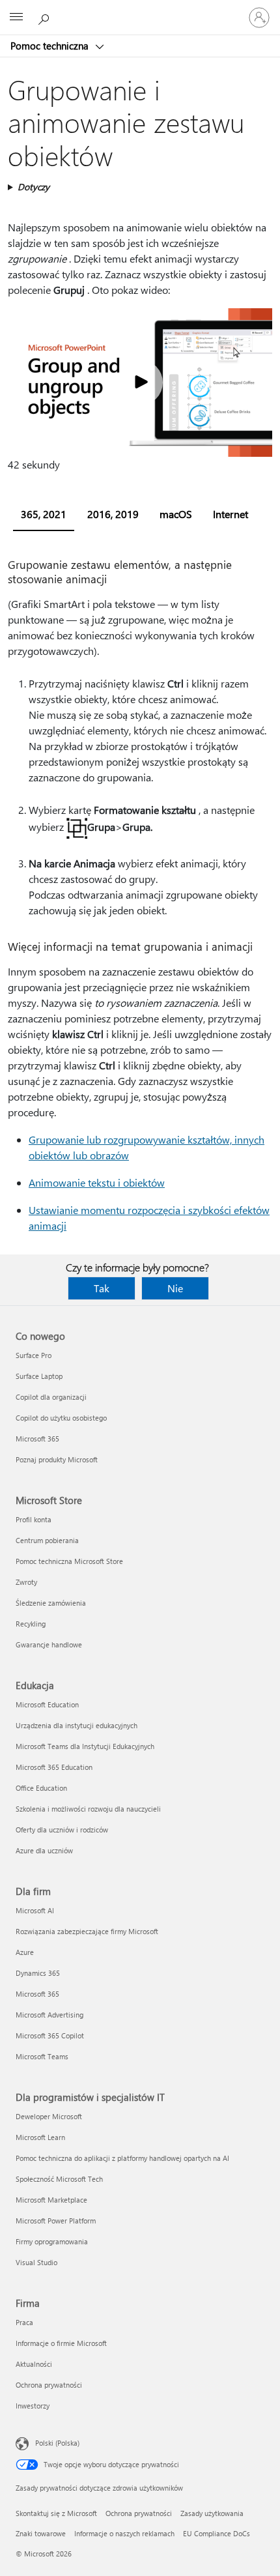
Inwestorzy (33, 2406)
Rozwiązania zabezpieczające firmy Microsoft (87, 1931)
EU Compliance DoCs (217, 2533)
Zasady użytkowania (212, 2513)
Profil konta (34, 1519)
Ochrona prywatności (49, 2385)
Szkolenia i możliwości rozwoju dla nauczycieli (88, 1809)
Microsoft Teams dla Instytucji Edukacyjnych (85, 1746)
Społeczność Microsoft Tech (59, 2179)
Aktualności (34, 2364)
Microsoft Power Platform (56, 2221)
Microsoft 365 (37, 1439)
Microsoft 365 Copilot (50, 2035)
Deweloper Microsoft (49, 2116)
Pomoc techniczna (51, 46)
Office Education (41, 1788)
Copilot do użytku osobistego (61, 1418)
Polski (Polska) (57, 2443)
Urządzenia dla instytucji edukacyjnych (77, 1725)
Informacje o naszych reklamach (124, 2533)
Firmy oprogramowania (52, 2241)
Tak (102, 1288)
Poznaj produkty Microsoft (57, 1459)
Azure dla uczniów (44, 1850)
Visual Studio (36, 2262)
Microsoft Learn (40, 2137)
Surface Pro (34, 1355)
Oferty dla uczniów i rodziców (62, 1830)
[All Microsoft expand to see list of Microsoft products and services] (16, 18)
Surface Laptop (39, 1376)
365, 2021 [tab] (44, 514)
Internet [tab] (231, 514)
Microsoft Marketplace (51, 2200)
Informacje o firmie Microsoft (61, 2343)
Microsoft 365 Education (54, 1767)
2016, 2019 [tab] (113, 514)
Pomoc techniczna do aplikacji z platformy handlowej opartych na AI (122, 2158)
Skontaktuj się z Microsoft (56, 2513)
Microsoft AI (35, 1910)
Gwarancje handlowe (49, 1644)
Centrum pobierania (47, 1540)
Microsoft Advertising (49, 2015)
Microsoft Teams (42, 2056)
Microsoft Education (47, 1704)
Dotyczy (34, 187)
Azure (25, 1952)
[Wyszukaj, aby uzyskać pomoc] (46, 17)
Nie (175, 1288)
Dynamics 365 (38, 1973)
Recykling (31, 1624)
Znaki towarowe (41, 2533)
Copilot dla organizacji (51, 1397)
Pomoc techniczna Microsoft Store (69, 1561)
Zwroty (26, 1582)
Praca (24, 2322)
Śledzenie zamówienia (51, 1603)
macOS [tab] (176, 514)
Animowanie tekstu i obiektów (97, 1182)
